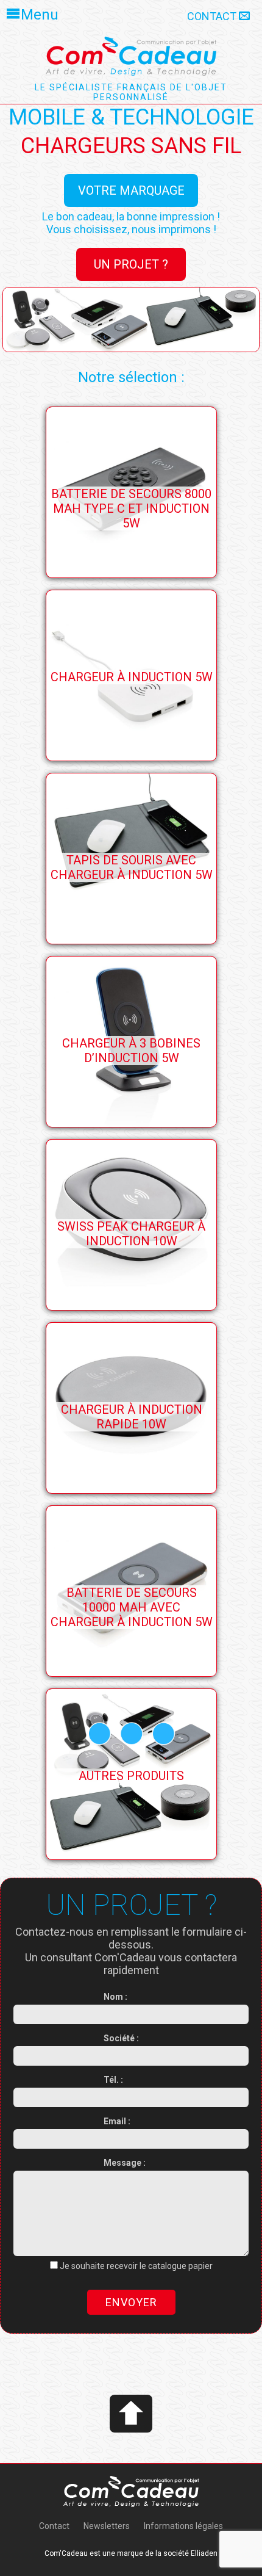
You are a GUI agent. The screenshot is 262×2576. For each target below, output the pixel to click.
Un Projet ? (131, 264)
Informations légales (183, 2526)
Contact (213, 16)
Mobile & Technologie (131, 117)
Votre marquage (131, 190)
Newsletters (107, 2526)
